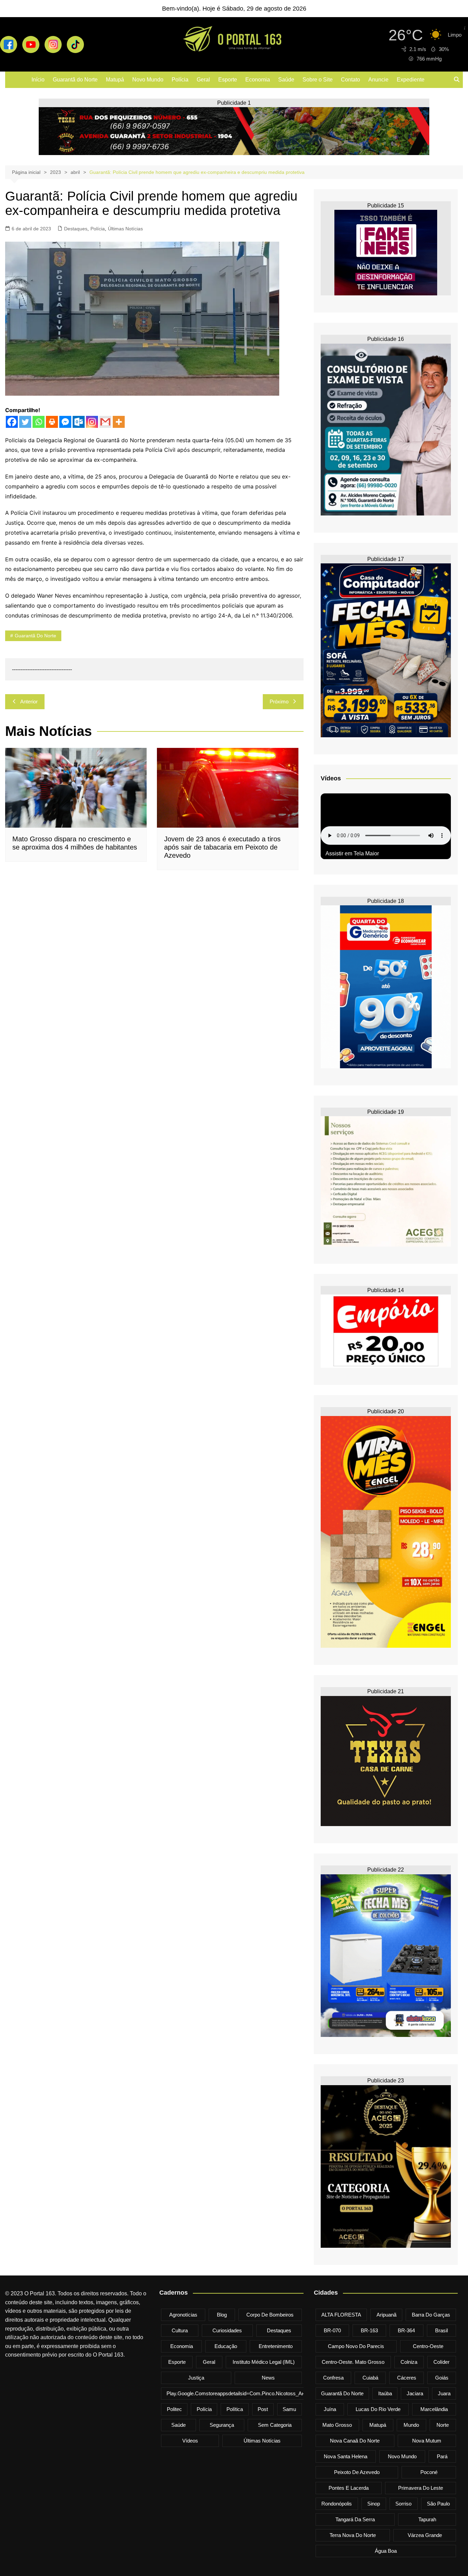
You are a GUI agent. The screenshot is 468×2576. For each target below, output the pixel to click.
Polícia (180, 80)
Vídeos (190, 2441)
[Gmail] (105, 422)
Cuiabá (370, 2378)
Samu (289, 2409)
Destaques (76, 229)
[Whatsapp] (39, 422)
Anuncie (378, 80)
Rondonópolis (337, 2504)
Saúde (286, 80)
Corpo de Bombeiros (270, 2315)
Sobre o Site (318, 80)
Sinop (374, 2504)
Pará (442, 2456)
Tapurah (427, 2519)
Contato (350, 80)
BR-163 (369, 2330)
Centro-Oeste (428, 2346)
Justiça (196, 2378)
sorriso (403, 2504)
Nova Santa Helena (346, 2456)
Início (38, 80)
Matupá (115, 80)
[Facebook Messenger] (65, 422)
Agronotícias (183, 2315)
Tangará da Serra (355, 2519)
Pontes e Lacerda (349, 2488)
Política (235, 2409)
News (268, 2378)
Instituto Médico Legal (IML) (264, 2362)
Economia (258, 80)
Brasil (441, 2330)
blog (222, 2315)
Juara (444, 2393)
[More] (119, 422)
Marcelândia (434, 2409)
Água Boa (386, 2551)
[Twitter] (25, 422)
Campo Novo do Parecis (356, 2346)
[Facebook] (12, 422)
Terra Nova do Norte (353, 2535)
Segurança (222, 2425)
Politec (174, 2409)
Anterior (29, 702)
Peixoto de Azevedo (357, 2472)
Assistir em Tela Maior (352, 853)
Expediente (411, 80)
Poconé (429, 2472)
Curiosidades (227, 2330)
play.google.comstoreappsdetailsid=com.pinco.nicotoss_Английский (246, 2393)
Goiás (442, 2378)
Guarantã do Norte (75, 80)
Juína (330, 2409)
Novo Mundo (148, 80)
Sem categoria (275, 2425)
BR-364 (406, 2330)
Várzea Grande (425, 2535)
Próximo (279, 702)
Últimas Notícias (125, 229)
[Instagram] (92, 422)
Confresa (333, 2378)
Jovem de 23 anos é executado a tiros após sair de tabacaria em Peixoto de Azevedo (222, 847)
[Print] (52, 422)
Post (263, 2409)
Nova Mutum (427, 2441)
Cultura (180, 2330)
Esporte (228, 80)
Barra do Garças (431, 2315)
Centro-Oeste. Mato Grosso (353, 2362)
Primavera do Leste (421, 2488)
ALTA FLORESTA (341, 2315)
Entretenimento (276, 2346)
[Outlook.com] (79, 422)
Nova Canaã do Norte (355, 2441)
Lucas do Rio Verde (378, 2409)
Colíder (441, 2362)
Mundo (411, 2425)
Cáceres (407, 2378)
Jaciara (415, 2393)
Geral (203, 80)
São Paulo (438, 2504)
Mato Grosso (337, 2425)
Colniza (409, 2362)
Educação (226, 2346)
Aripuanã (386, 2315)
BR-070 (332, 2330)
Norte (443, 2425)
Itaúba (385, 2393)
